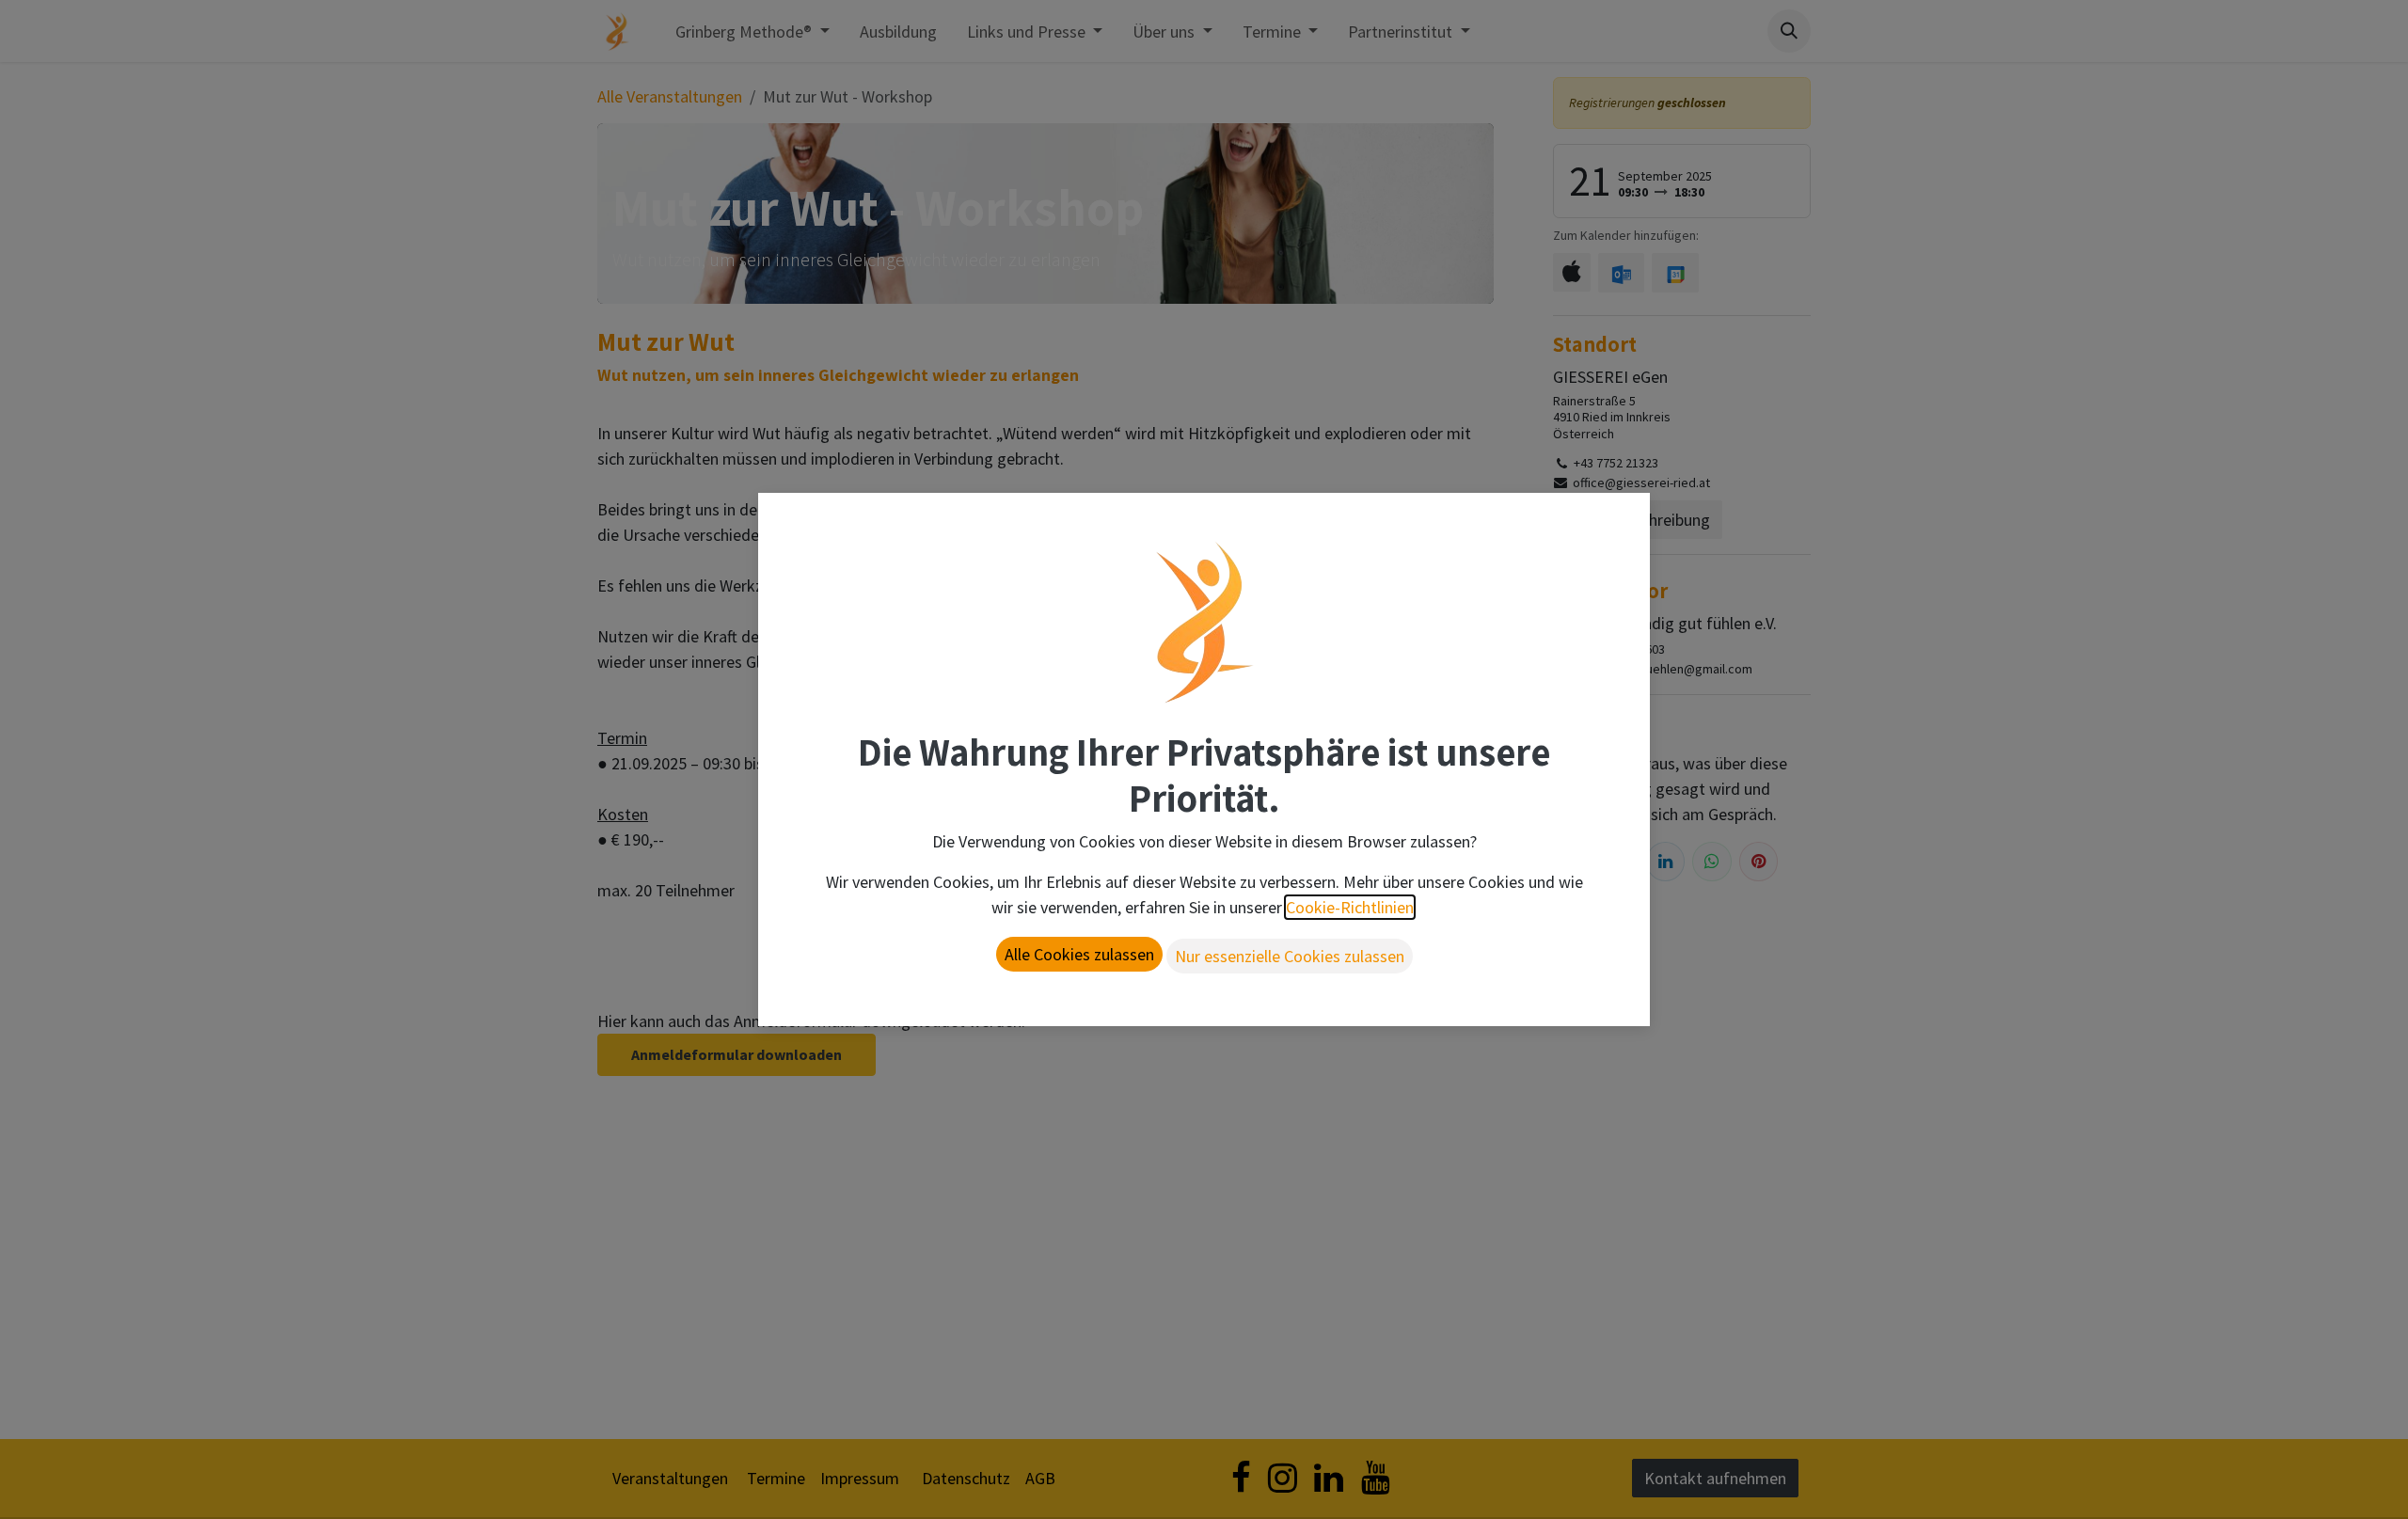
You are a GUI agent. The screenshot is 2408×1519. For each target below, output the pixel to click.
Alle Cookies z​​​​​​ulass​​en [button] (1079, 954)
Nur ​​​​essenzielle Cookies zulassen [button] (1290, 956)
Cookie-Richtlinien (1350, 907)
